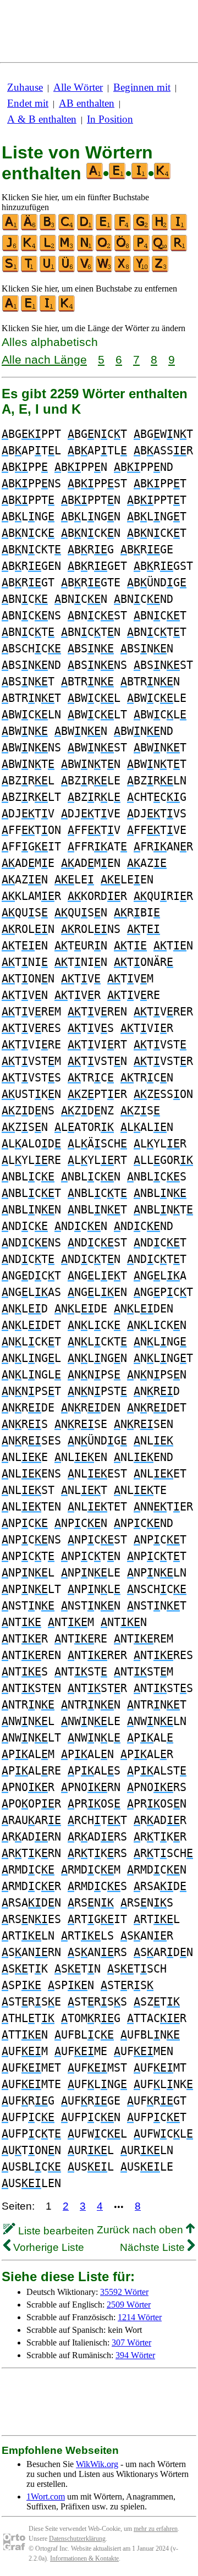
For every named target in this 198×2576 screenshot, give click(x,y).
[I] (179, 228)
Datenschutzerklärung (77, 2539)
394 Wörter (135, 2355)
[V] (86, 270)
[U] (48, 270)
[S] (11, 270)
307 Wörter (131, 2342)
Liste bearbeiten (55, 2231)
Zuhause (25, 87)
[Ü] (67, 270)
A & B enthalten (42, 119)
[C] (67, 228)
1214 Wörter (140, 2317)
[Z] (161, 270)
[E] (105, 228)
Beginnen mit (142, 87)
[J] (11, 249)
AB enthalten (87, 103)
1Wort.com (46, 2497)
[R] (179, 249)
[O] (105, 249)
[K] (30, 249)
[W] (105, 270)
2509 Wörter (129, 2305)
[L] (48, 249)
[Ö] (123, 249)
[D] (86, 228)
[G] (142, 228)
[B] (48, 228)
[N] (86, 249)
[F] (123, 228)
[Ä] (30, 228)
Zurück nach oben (141, 2230)
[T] (30, 270)
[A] (11, 228)
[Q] (161, 249)
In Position (110, 119)
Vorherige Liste (47, 2247)
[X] (123, 270)
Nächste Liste (154, 2247)
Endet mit (28, 103)
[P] (142, 249)
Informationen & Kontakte (84, 2558)
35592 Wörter (124, 2292)
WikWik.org (97, 2464)
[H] (161, 228)
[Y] (142, 270)
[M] (67, 249)
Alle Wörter (78, 87)
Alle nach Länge (44, 359)
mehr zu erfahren (156, 2529)
